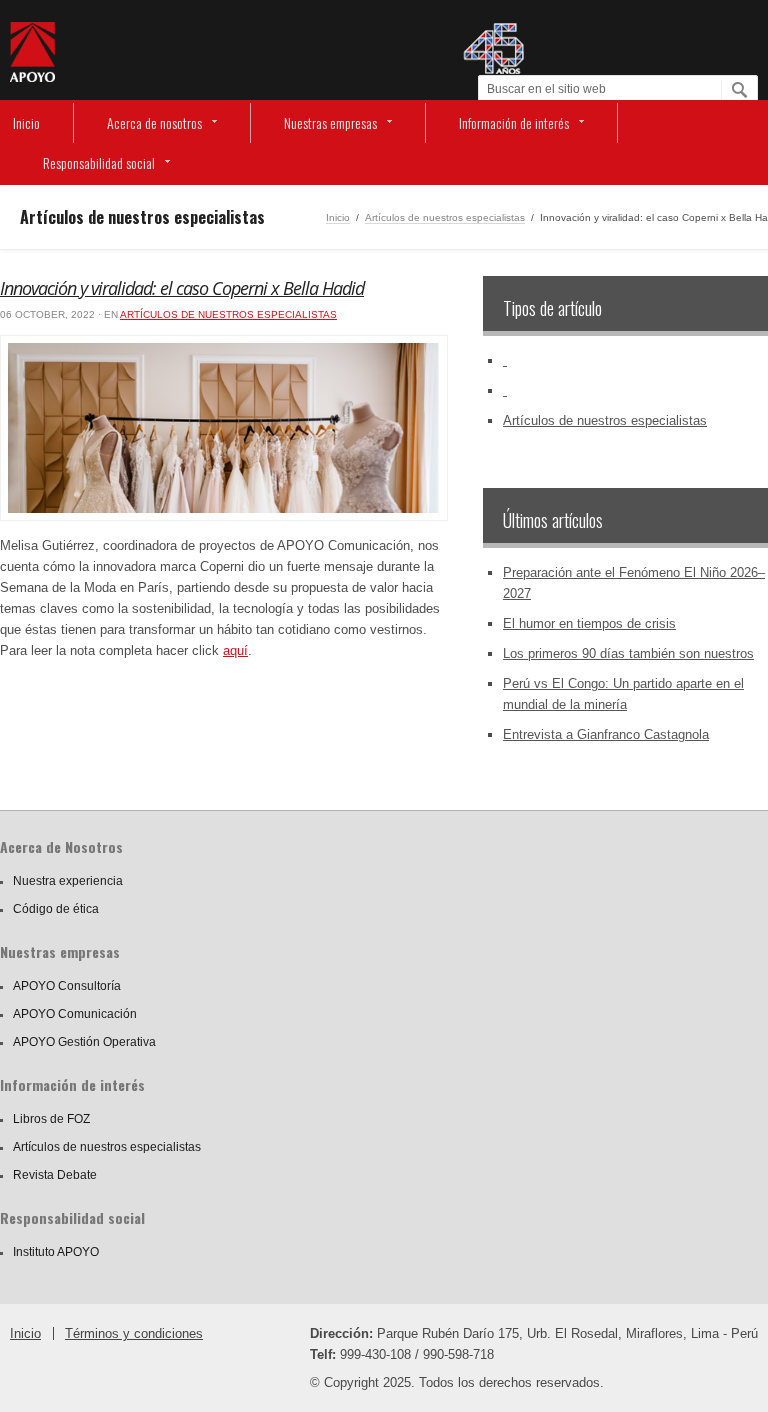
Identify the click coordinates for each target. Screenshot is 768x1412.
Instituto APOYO (56, 1252)
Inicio (26, 122)
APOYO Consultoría (67, 986)
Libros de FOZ (51, 1119)
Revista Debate (55, 1175)
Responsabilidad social (99, 162)
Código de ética (56, 909)
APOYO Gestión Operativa (84, 1042)
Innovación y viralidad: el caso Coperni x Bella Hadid (182, 288)
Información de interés (514, 122)
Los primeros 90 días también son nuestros (628, 653)
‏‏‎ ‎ (505, 360)
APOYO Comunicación (75, 1014)
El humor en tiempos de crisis (589, 623)
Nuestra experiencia (68, 881)
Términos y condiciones (134, 1333)
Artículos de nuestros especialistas (445, 217)
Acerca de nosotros (154, 122)
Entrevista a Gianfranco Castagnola (606, 734)
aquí (235, 650)
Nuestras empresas (330, 122)
